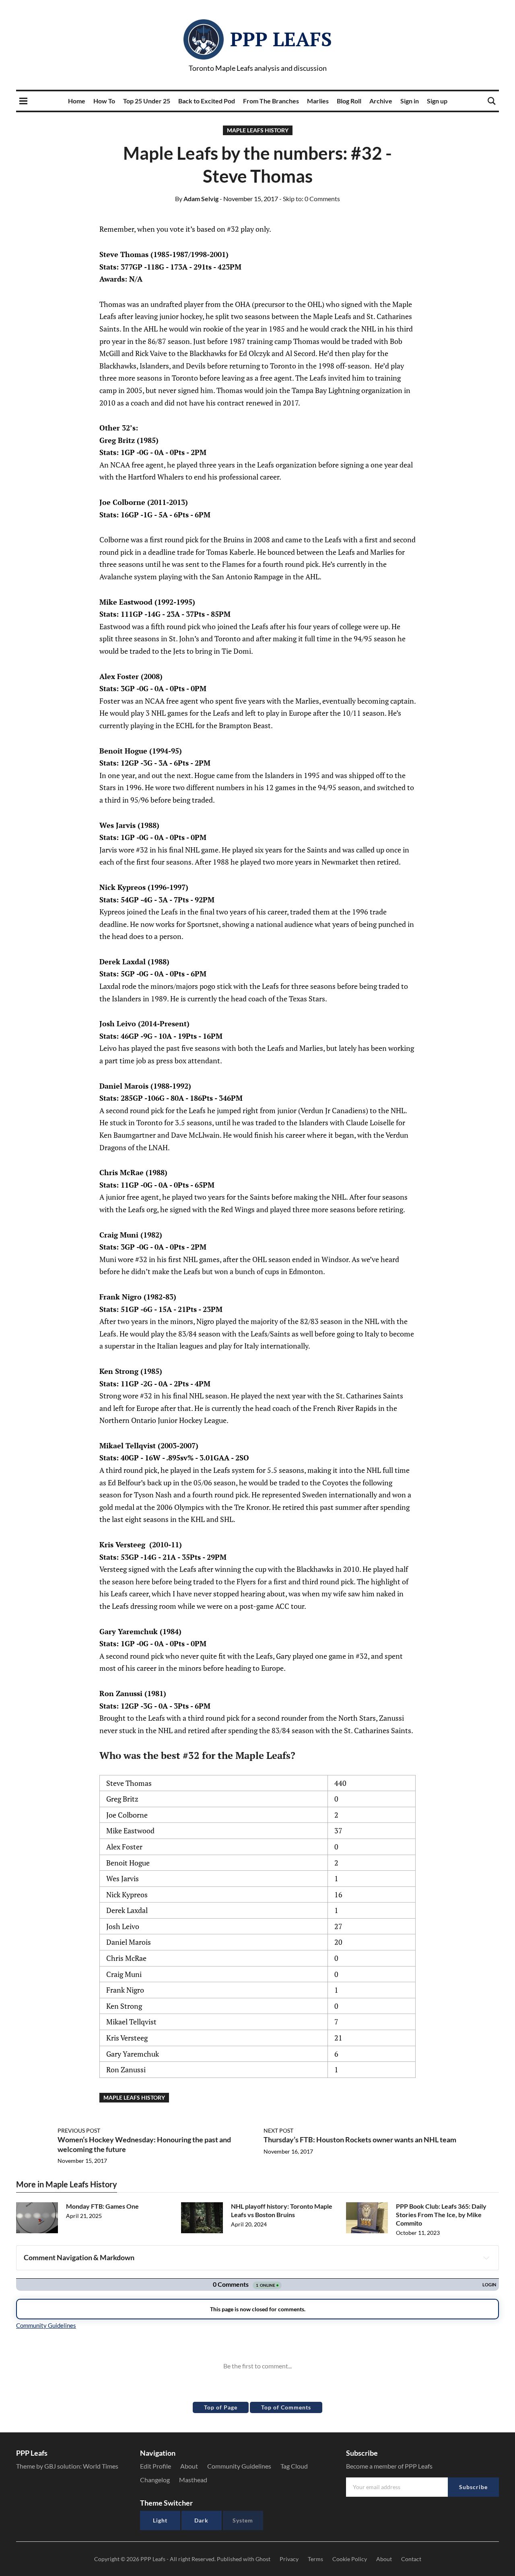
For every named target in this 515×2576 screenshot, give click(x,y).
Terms (315, 2559)
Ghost (263, 2559)
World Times (101, 2466)
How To (104, 101)
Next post (278, 2130)
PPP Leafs (281, 39)
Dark (201, 2520)
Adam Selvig (197, 199)
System (243, 2520)
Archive (381, 101)
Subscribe (473, 2487)
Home (77, 101)
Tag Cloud (294, 2466)
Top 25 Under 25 (147, 101)
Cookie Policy (350, 2559)
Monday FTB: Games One (102, 2206)
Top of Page (221, 2407)
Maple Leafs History (258, 130)
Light (160, 2520)
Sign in (410, 101)
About (189, 2466)
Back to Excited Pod (207, 101)
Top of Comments (286, 2407)
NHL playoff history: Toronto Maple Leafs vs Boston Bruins (282, 2210)
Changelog (155, 2480)
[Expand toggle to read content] (486, 2258)
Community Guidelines (239, 2466)
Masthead (193, 2480)
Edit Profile (156, 2466)
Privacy (289, 2559)
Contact (411, 2559)
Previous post (79, 2130)
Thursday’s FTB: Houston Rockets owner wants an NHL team (360, 2139)
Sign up (437, 101)
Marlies (318, 101)
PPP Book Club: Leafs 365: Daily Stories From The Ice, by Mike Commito (441, 2215)
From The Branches (271, 101)
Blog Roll (349, 101)
